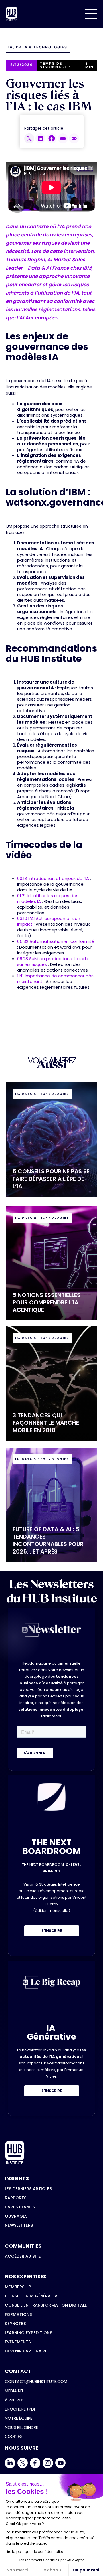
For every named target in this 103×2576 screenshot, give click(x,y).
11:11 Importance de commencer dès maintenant (55, 979)
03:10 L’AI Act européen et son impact (49, 921)
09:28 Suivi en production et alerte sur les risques (53, 961)
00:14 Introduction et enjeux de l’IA (53, 878)
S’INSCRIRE (52, 1931)
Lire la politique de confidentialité (34, 2552)
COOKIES (14, 2436)
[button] (91, 14)
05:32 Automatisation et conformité (56, 941)
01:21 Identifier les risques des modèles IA (48, 898)
